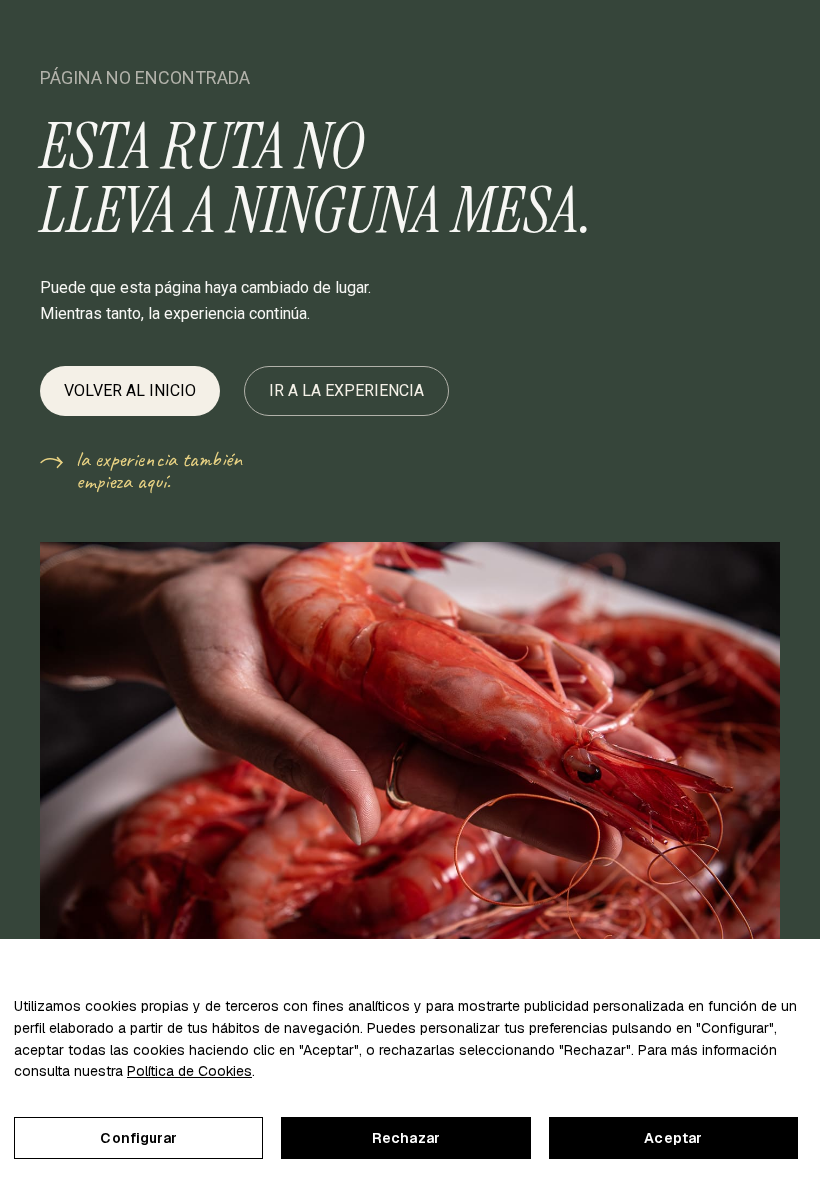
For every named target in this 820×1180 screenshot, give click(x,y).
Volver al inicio (130, 390)
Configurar (138, 1138)
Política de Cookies (189, 1071)
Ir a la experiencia (346, 390)
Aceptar (673, 1138)
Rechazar (406, 1138)
